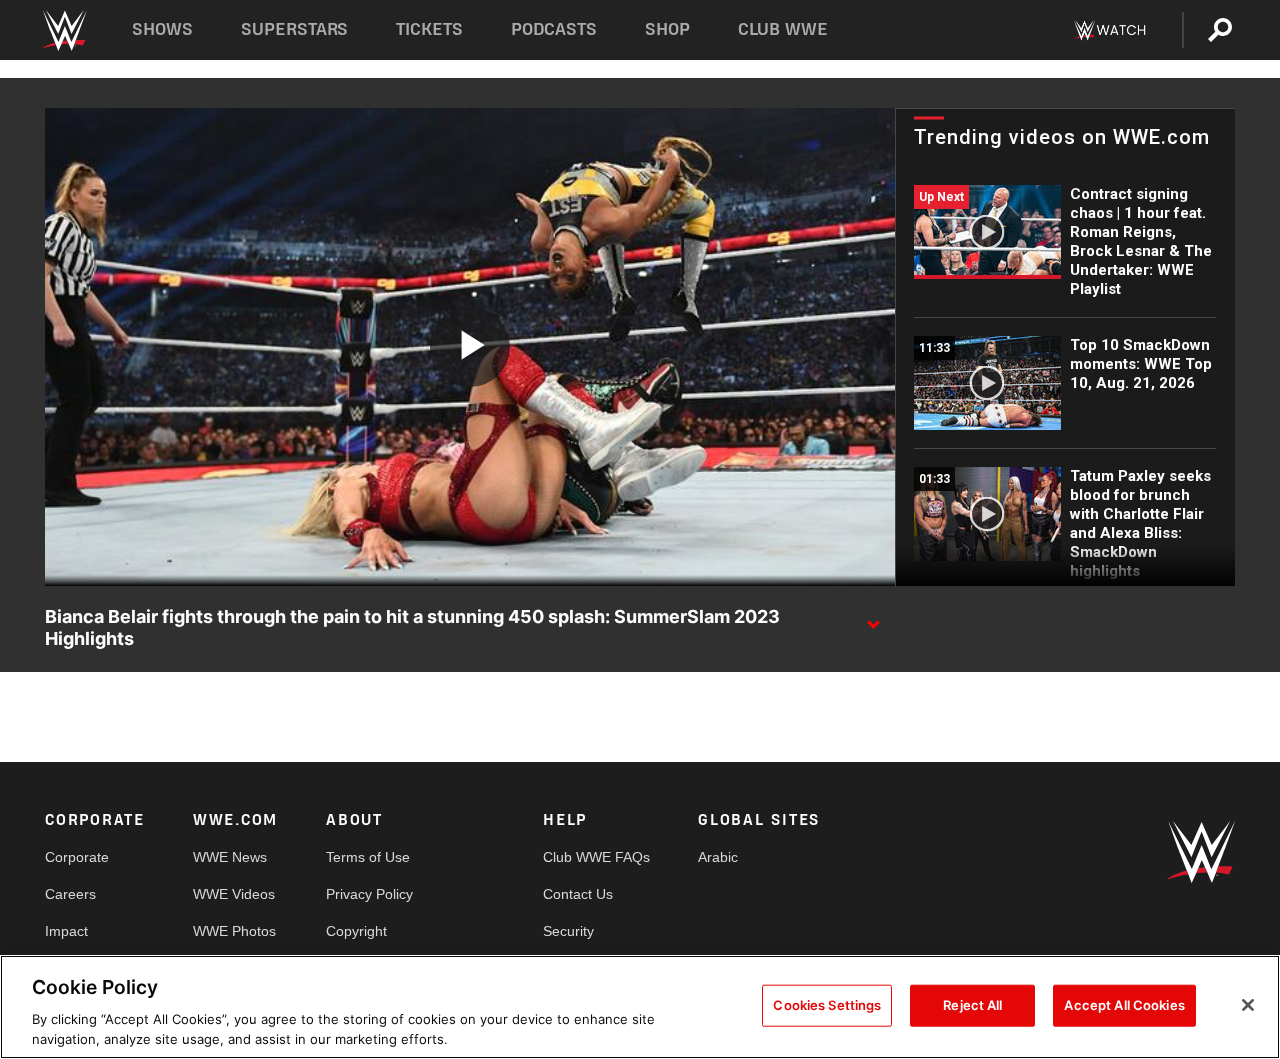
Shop (667, 29)
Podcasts (554, 29)
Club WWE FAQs (596, 857)
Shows (162, 29)
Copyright (356, 931)
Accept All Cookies (1124, 1005)
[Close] (1248, 1005)
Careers (70, 894)
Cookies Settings (827, 1005)
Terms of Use (368, 857)
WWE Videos (234, 894)
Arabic (718, 857)
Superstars (295, 29)
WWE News (230, 857)
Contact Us (578, 894)
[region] (640, 1007)
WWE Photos (234, 931)
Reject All (972, 1005)
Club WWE (783, 29)
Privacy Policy (369, 894)
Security (568, 931)
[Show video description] (873, 618)
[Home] (63, 30)
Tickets (429, 29)
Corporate (77, 857)
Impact (66, 931)
